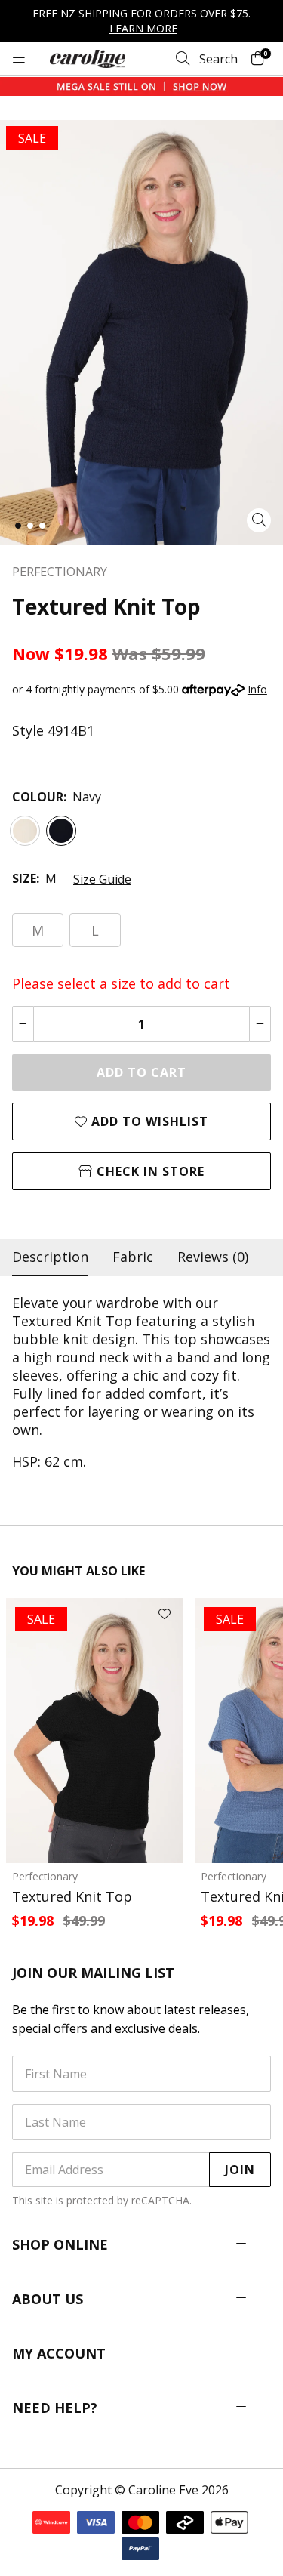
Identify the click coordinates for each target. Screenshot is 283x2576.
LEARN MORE (143, 28)
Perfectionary (45, 1876)
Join (240, 2170)
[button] (18, 526)
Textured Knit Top (72, 1896)
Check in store (149, 1171)
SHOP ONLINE (60, 2244)
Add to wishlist (148, 1121)
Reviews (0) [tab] (213, 1257)
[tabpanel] (141, 1382)
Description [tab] (50, 1257)
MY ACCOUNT (59, 2353)
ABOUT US (48, 2299)
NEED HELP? (55, 2408)
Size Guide (102, 879)
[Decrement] (23, 1024)
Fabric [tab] (133, 1257)
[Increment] (260, 1024)
